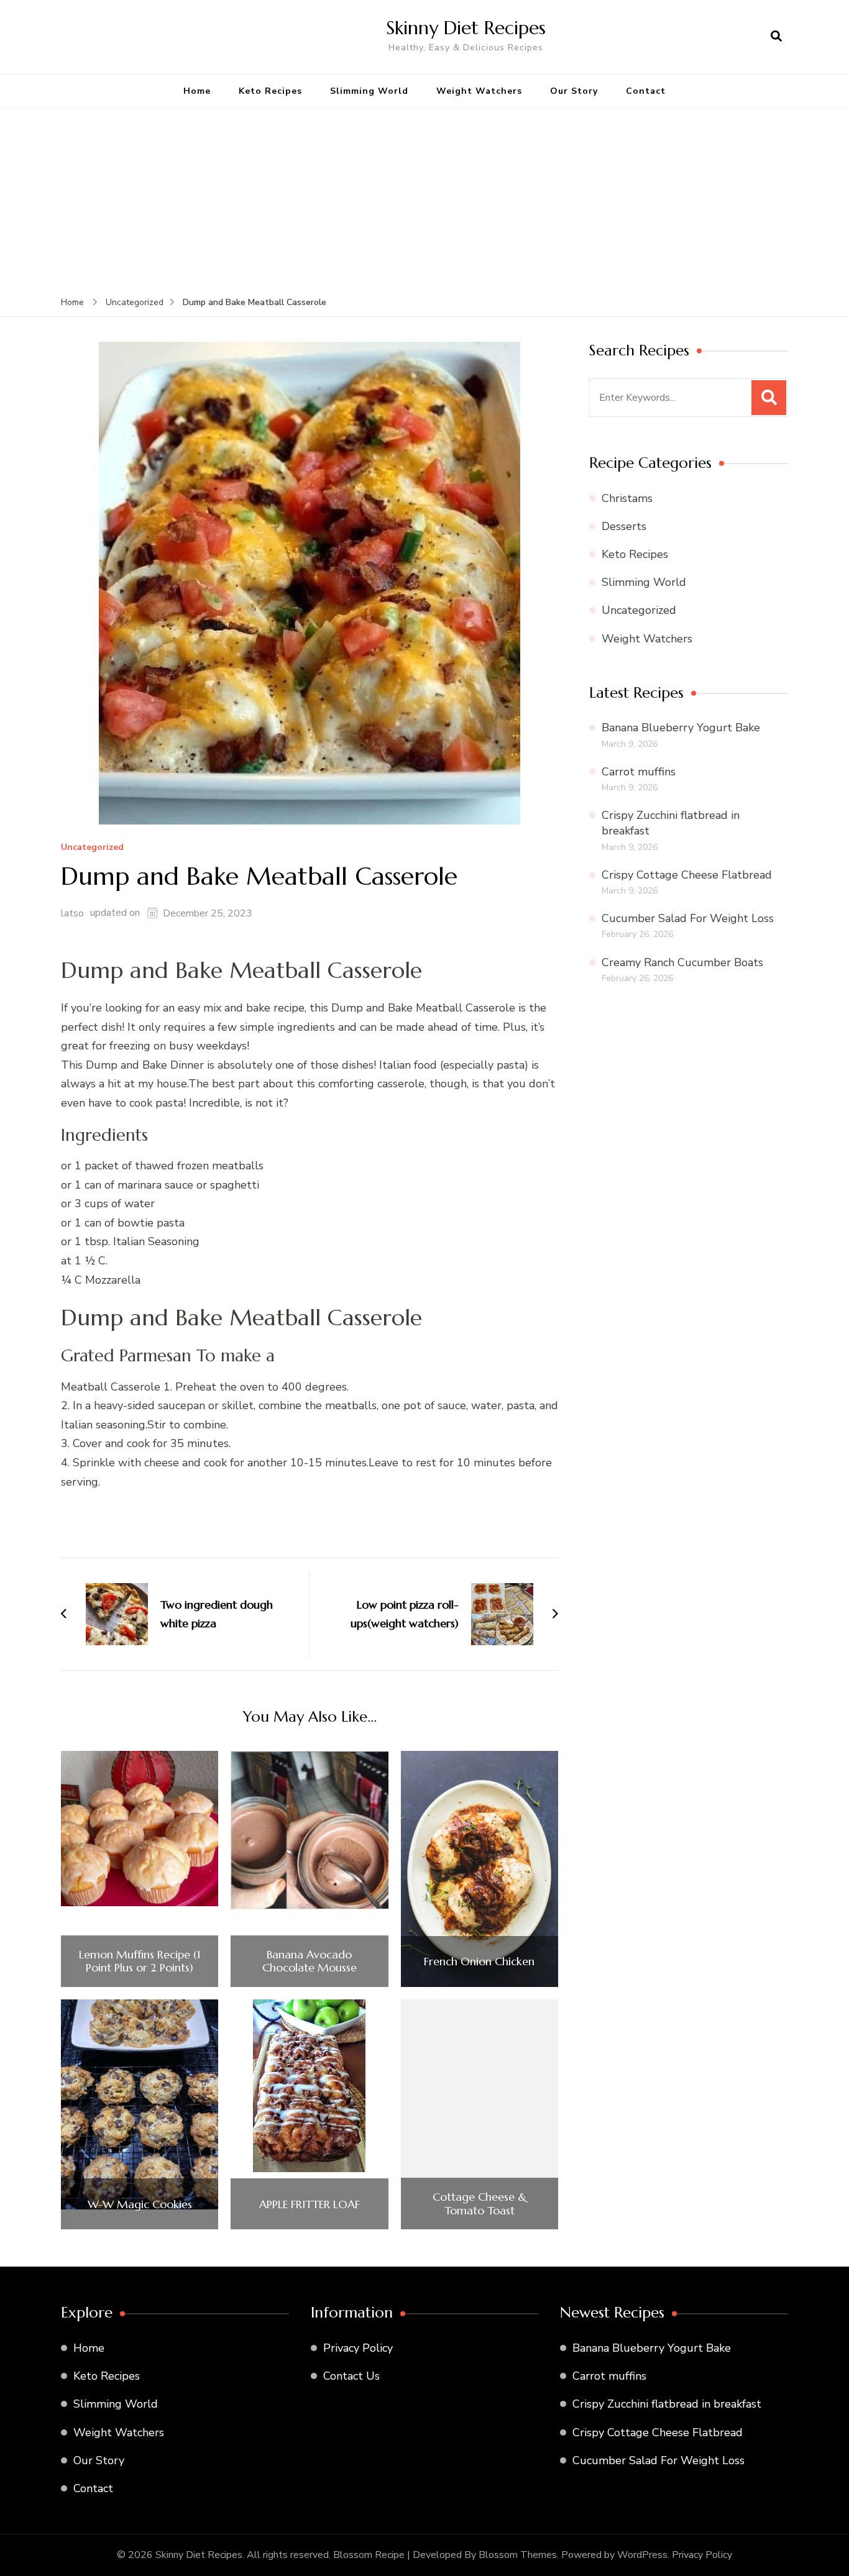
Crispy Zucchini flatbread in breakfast (667, 2404)
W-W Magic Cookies (140, 2204)
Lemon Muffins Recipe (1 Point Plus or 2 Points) (140, 1961)
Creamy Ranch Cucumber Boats (682, 962)
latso (72, 913)
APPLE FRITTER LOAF (310, 2204)
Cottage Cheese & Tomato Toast (480, 2204)
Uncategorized (92, 848)
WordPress (642, 2555)
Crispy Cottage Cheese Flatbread (687, 875)
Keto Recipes (270, 91)
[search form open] (776, 37)
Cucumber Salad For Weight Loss (688, 918)
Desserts (624, 526)
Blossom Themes (518, 2555)
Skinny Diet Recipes (466, 28)
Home (197, 91)
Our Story (574, 91)
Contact (646, 91)
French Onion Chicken (479, 1962)
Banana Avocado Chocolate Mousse (310, 1961)
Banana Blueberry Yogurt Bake (681, 728)
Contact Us (351, 2376)
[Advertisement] (424, 202)
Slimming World (369, 91)
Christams (627, 498)
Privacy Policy (358, 2348)
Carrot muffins (639, 772)
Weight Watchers (479, 91)
